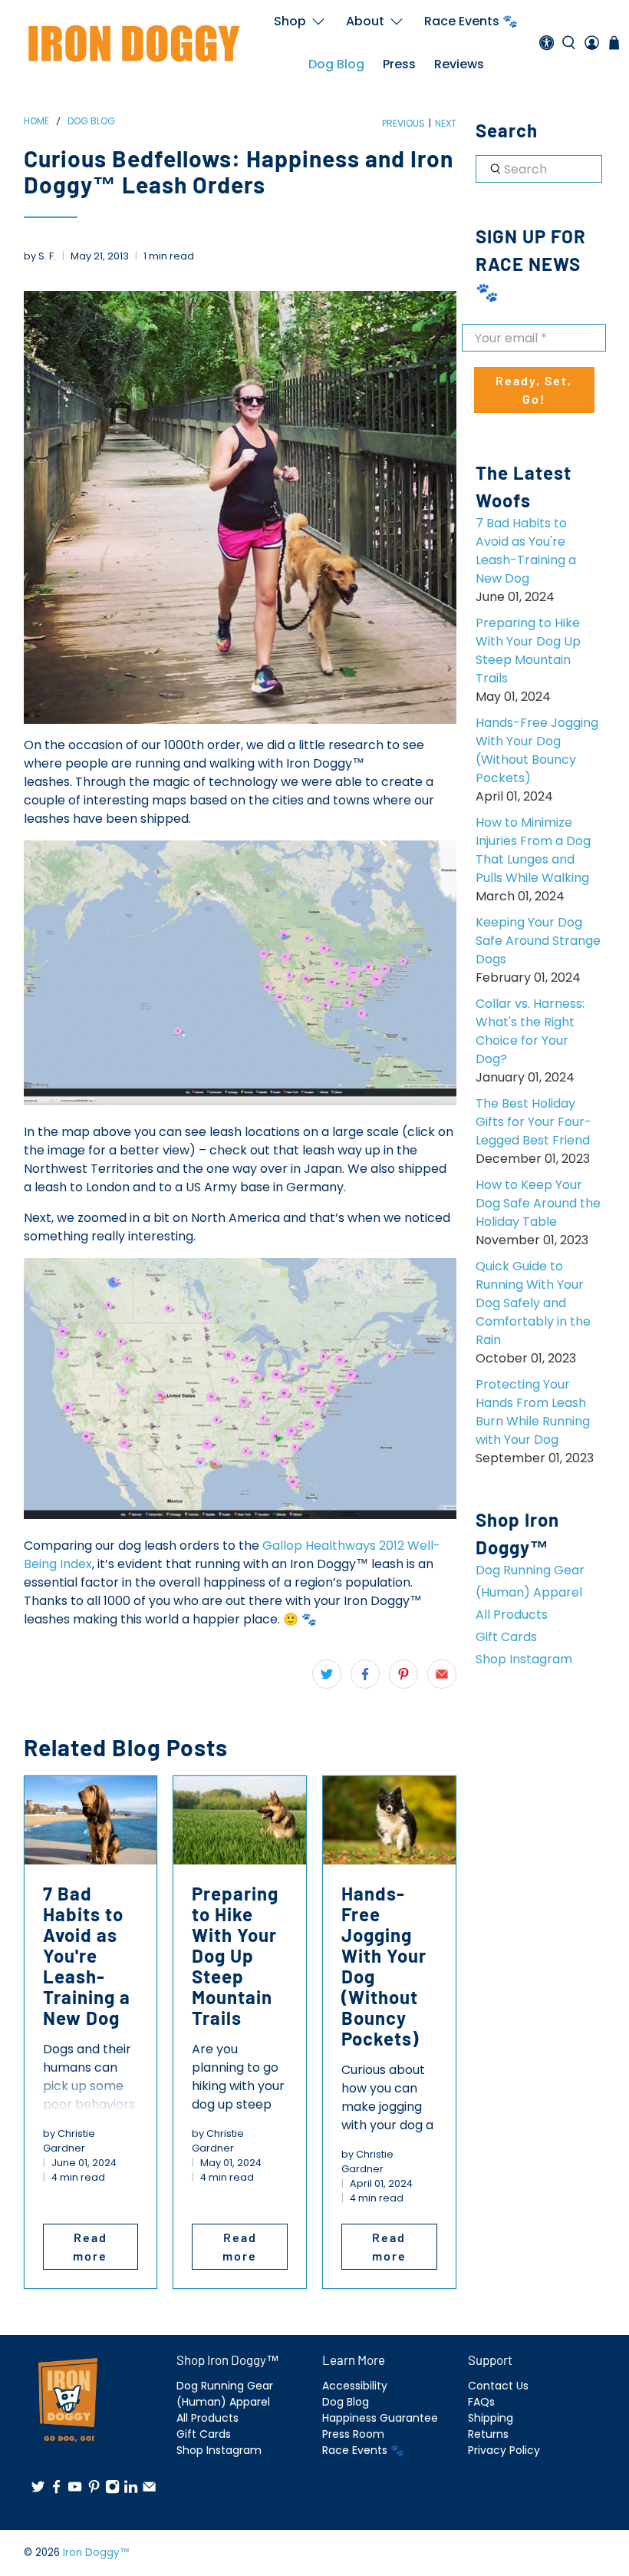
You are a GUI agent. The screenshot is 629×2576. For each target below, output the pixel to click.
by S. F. (40, 256)
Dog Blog (336, 64)
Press (399, 64)
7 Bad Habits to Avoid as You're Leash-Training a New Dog (526, 551)
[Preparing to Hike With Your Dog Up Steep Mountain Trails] (240, 1820)
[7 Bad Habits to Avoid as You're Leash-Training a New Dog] (91, 1820)
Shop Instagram (524, 1659)
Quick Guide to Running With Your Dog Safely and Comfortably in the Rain (533, 1303)
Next (446, 124)
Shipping (491, 2418)
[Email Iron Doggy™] (149, 2491)
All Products (512, 1615)
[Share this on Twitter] (327, 1674)
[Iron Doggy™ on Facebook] (56, 2491)
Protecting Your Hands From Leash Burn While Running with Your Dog (533, 1412)
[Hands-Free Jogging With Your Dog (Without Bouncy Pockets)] (389, 1820)
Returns (488, 2434)
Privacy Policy (504, 2450)
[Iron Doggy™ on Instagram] (112, 2491)
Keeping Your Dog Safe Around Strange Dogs (538, 941)
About (365, 21)
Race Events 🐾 (471, 21)
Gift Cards (506, 1637)
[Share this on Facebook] (365, 1674)
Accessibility (355, 2386)
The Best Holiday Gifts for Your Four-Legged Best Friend (533, 1122)
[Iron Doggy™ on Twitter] (38, 2491)
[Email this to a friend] (442, 1674)
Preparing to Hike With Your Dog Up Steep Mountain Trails (528, 651)
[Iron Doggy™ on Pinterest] (94, 2491)
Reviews (459, 64)
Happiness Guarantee (380, 2418)
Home (36, 121)
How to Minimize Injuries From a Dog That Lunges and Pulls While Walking (533, 850)
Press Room (353, 2434)
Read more (90, 2246)
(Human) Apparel (529, 1592)
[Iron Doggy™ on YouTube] (75, 2491)
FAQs (481, 2402)
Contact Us (498, 2386)
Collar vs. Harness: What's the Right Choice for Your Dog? (530, 1031)
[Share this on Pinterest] (403, 1674)
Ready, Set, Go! (534, 390)
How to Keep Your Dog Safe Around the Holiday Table (538, 1203)
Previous (403, 124)
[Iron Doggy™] (132, 43)
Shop (290, 21)
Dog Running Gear (530, 1570)
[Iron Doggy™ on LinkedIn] (131, 2491)
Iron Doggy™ (96, 2553)
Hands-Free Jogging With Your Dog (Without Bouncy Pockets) (537, 750)
